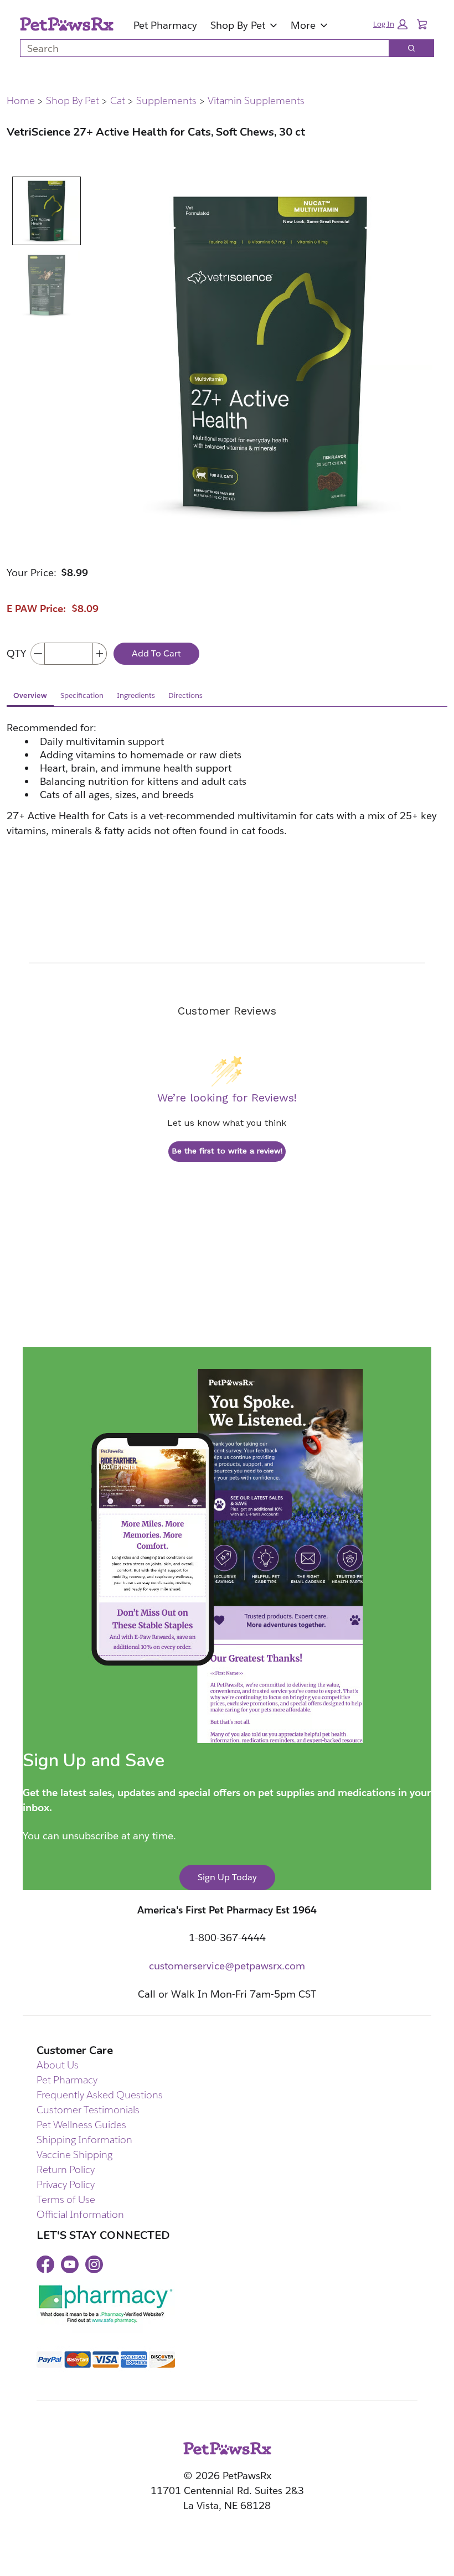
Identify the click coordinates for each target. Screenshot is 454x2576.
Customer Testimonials (88, 2110)
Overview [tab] (30, 695)
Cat (118, 101)
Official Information (80, 2214)
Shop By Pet (238, 25)
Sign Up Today (227, 1877)
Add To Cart (156, 653)
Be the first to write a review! (227, 1151)
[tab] (47, 211)
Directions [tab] (185, 695)
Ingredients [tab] (136, 695)
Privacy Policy (66, 2184)
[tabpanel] (227, 800)
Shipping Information (84, 2140)
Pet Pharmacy (165, 25)
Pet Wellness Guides (81, 2125)
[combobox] (200, 48)
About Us (58, 2065)
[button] (390, 24)
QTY (16, 653)
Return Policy (66, 2169)
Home (21, 101)
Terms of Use (66, 2199)
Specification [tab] (82, 695)
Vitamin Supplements (256, 101)
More (303, 25)
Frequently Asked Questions (100, 2095)
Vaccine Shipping (74, 2155)
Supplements (166, 101)
